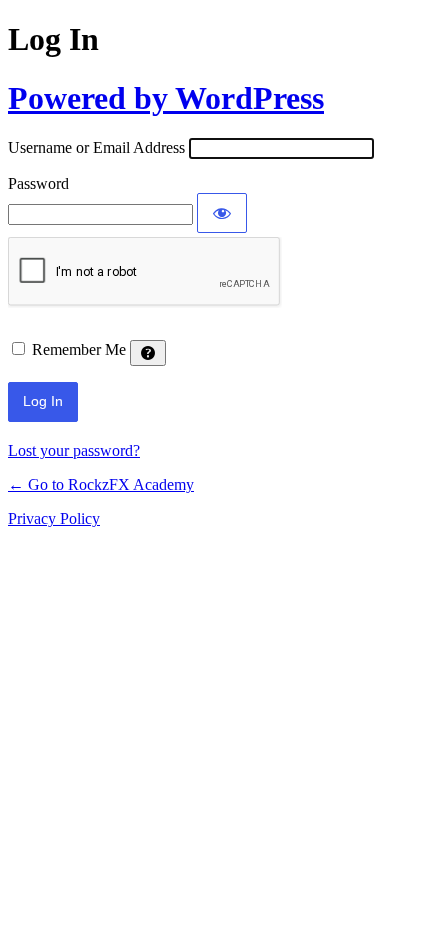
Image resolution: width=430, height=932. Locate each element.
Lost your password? (74, 450)
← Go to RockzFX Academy (101, 484)
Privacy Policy (54, 518)
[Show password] (222, 213)
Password (38, 183)
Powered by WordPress (166, 98)
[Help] (148, 353)
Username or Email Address (96, 147)
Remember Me (79, 349)
